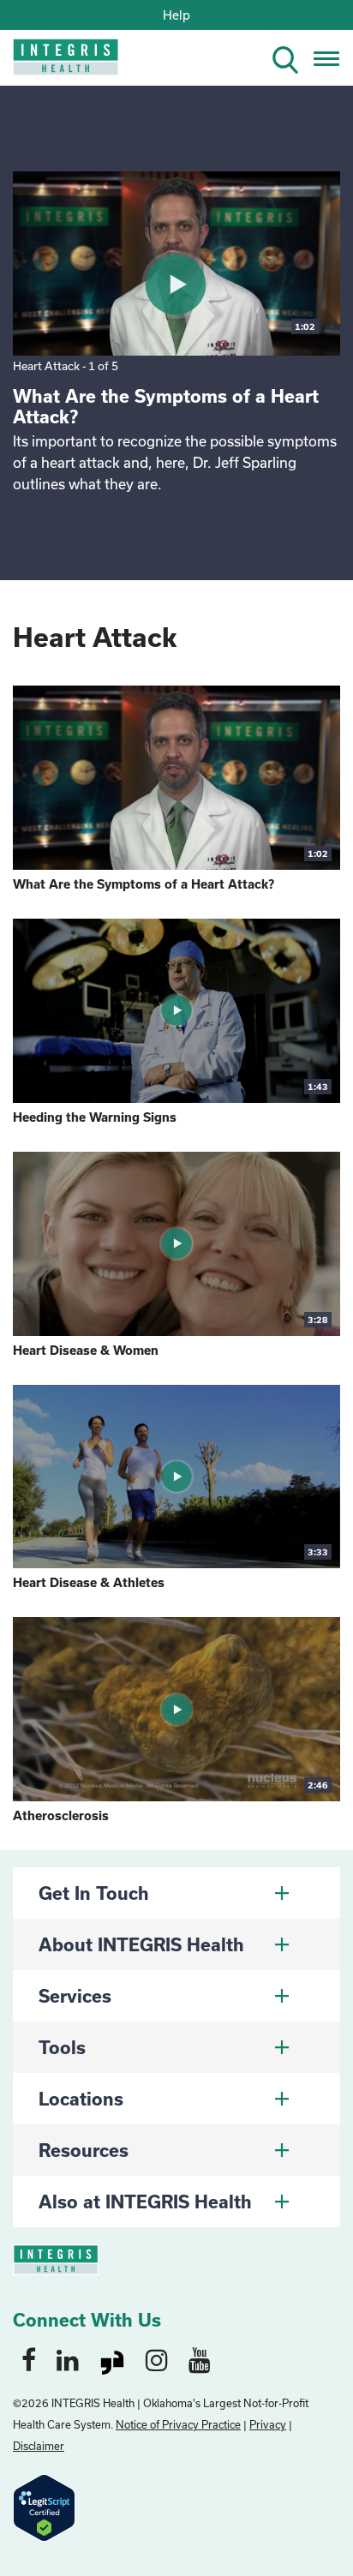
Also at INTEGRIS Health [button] (145, 2202)
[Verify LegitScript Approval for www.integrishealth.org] (44, 2506)
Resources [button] (84, 2150)
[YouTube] (200, 2359)
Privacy (268, 2424)
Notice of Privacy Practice (178, 2424)
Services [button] (75, 1996)
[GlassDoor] (112, 2359)
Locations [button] (81, 2099)
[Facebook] (29, 2359)
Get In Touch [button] (94, 1893)
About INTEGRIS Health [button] (141, 1944)
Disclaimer (39, 2446)
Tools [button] (62, 2047)
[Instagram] (157, 2359)
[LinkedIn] (68, 2359)
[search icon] (292, 57)
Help (176, 15)
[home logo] (54, 62)
